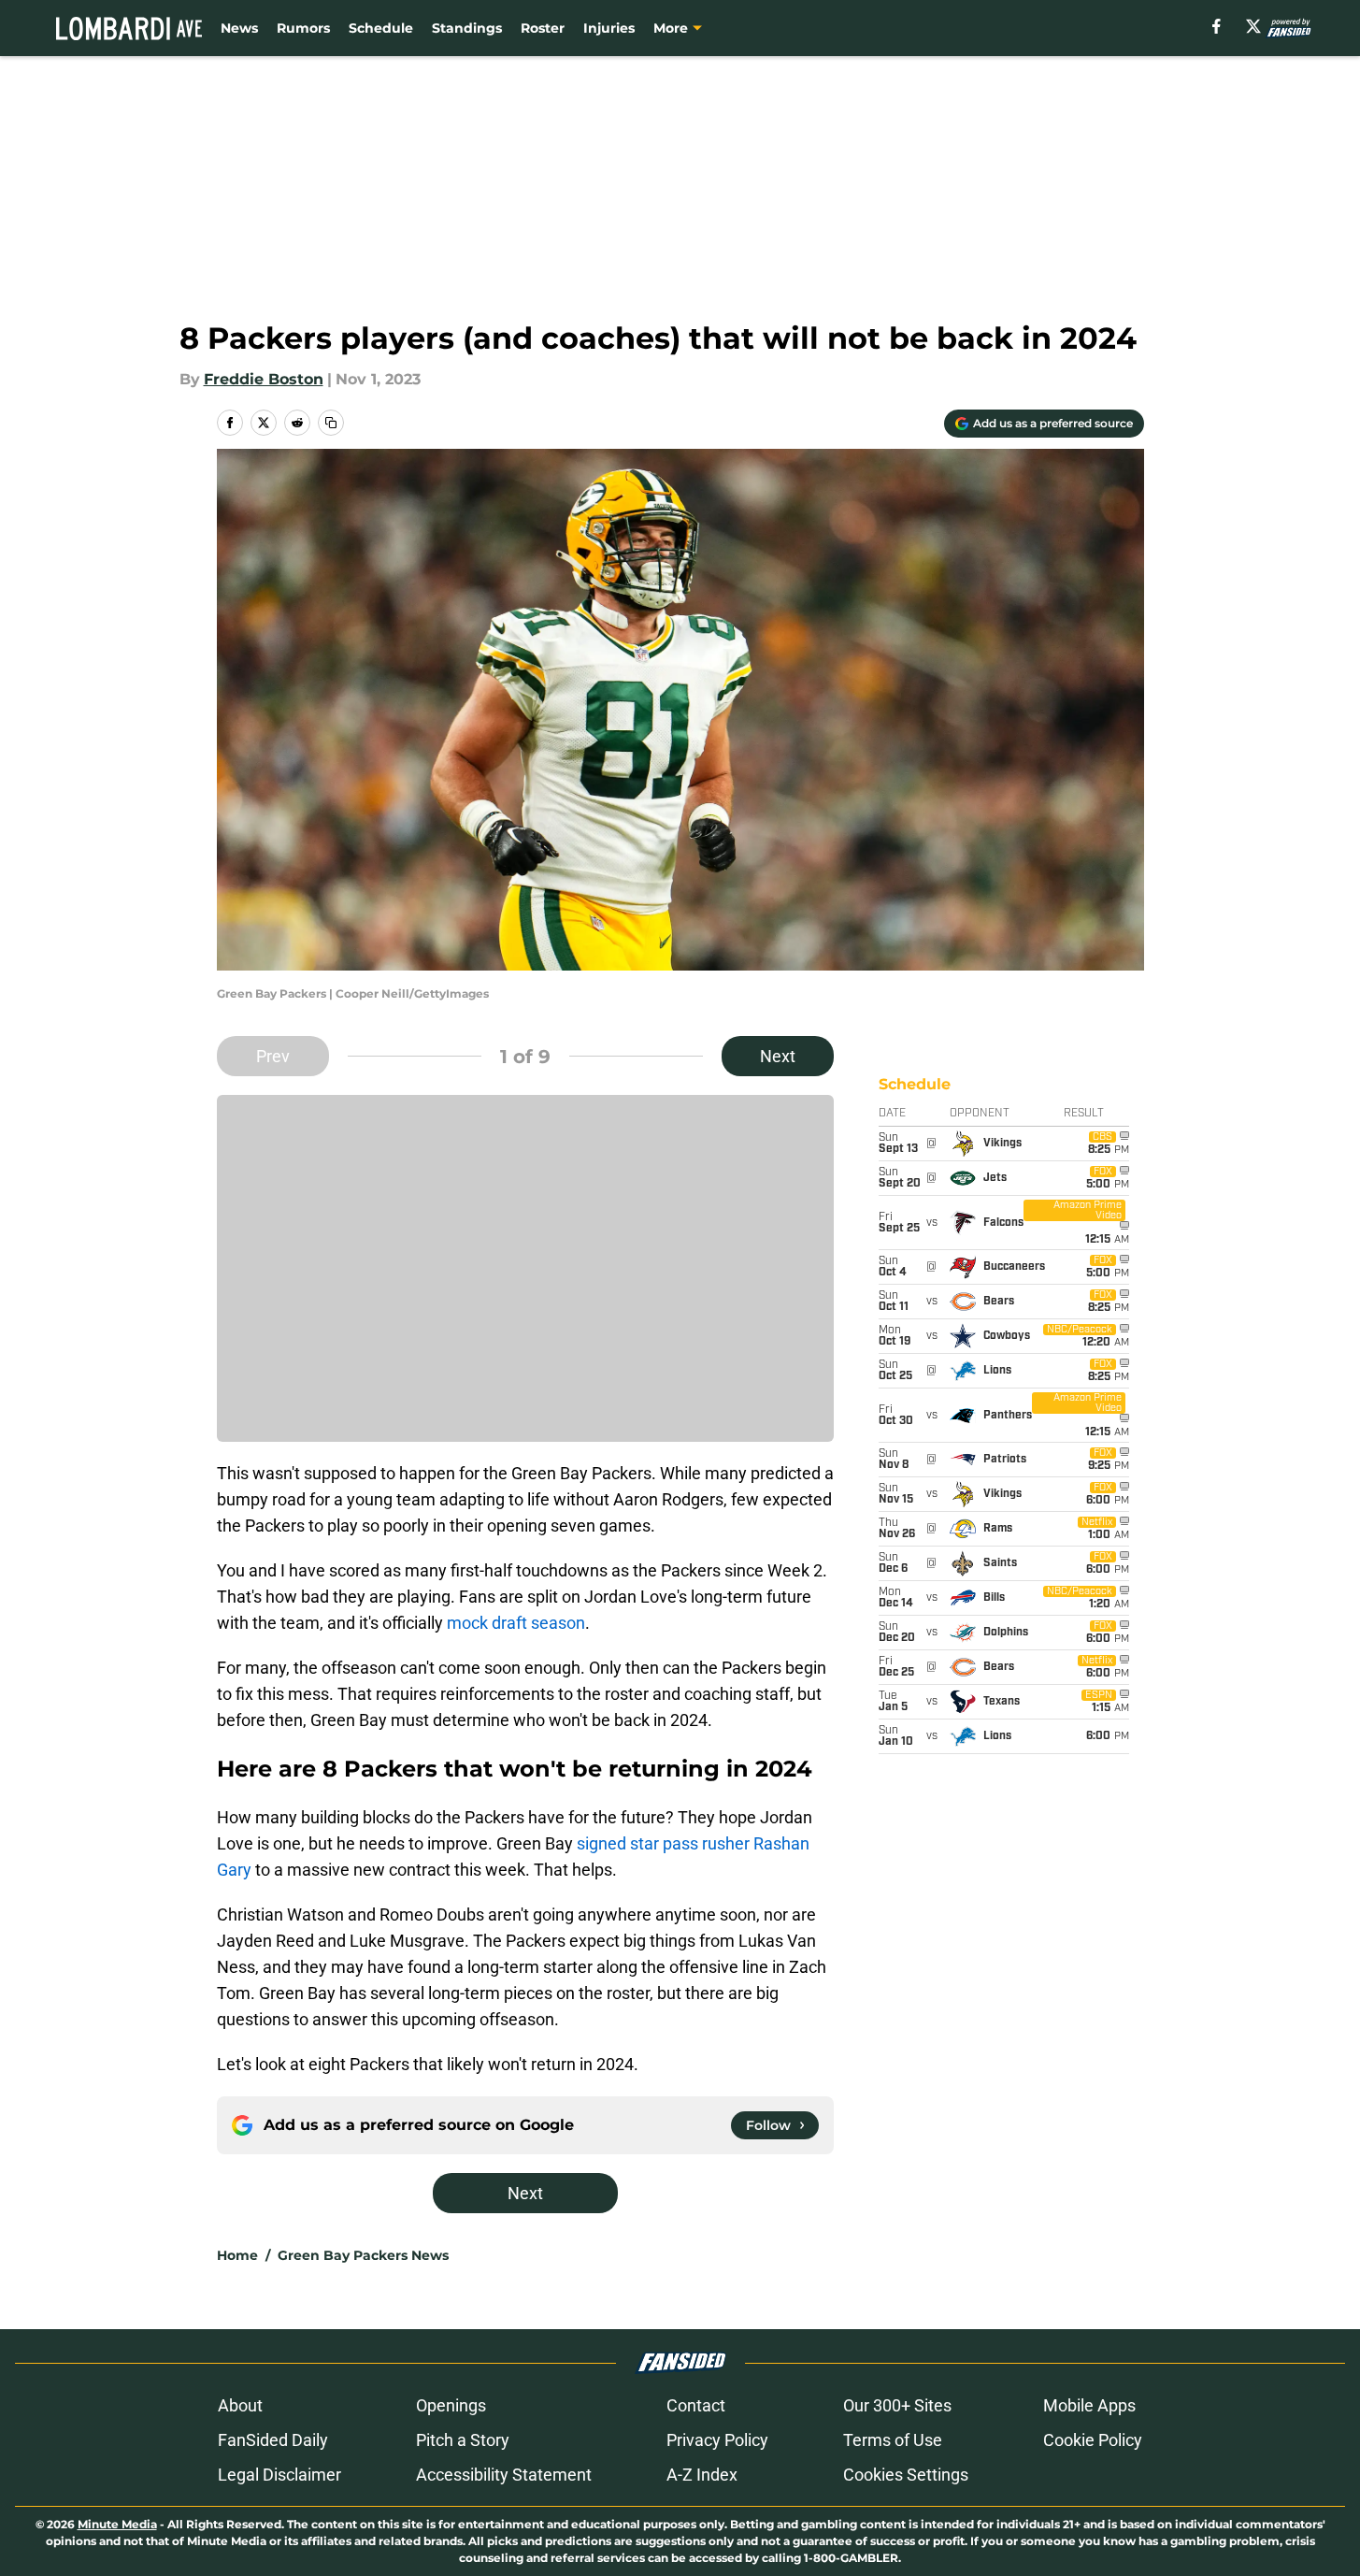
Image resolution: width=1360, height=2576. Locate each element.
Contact (696, 2405)
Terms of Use (893, 2440)
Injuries (609, 28)
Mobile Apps (1089, 2405)
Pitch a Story (463, 2440)
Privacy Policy (717, 2440)
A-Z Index (702, 2475)
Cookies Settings (906, 2475)
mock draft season (516, 1623)
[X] (1253, 26)
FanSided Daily (273, 2440)
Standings (467, 28)
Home (237, 2255)
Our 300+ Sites (897, 2405)
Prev (273, 1056)
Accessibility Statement (504, 2475)
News (239, 28)
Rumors (303, 28)
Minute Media (117, 2524)
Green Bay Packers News (363, 2255)
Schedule (381, 28)
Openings (451, 2405)
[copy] (331, 423)
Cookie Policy (1093, 2440)
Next (778, 1056)
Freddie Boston (264, 379)
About (240, 2405)
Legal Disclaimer (279, 2475)
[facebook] (1217, 26)
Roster (543, 28)
